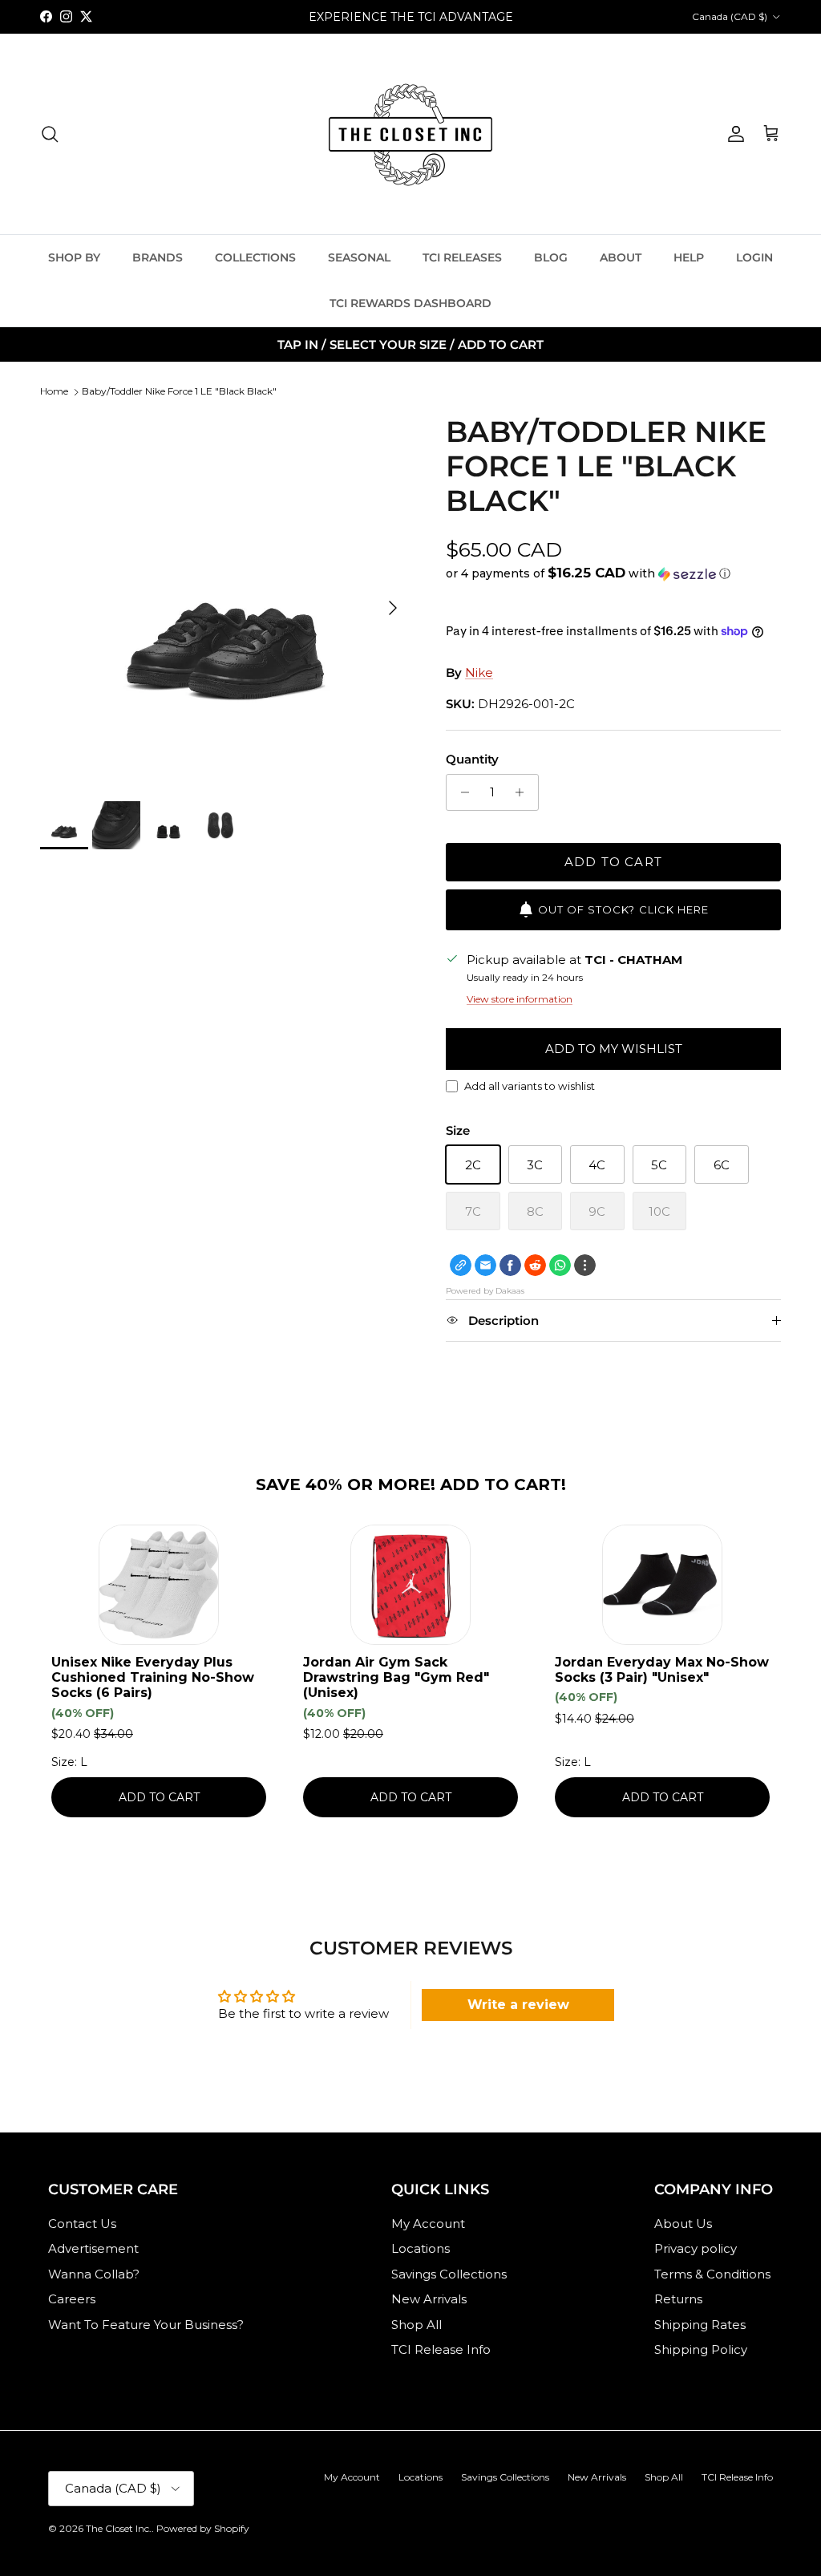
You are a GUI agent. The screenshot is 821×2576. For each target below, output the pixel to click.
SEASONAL (359, 257)
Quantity (472, 759)
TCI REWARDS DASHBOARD (410, 303)
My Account (428, 2224)
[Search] (50, 134)
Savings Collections (449, 2274)
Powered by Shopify (203, 2528)
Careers (72, 2299)
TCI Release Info (441, 2349)
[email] (485, 1265)
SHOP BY (74, 257)
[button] (588, 573)
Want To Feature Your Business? (146, 2325)
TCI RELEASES (462, 257)
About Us (683, 2224)
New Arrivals (429, 2299)
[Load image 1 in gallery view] (225, 600)
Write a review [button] (518, 2005)
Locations (421, 2248)
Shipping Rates (700, 2325)
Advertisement (93, 2248)
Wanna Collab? (94, 2274)
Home (54, 391)
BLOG (551, 257)
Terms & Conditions (712, 2274)
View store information (520, 999)
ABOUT (621, 257)
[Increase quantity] (524, 792)
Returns (678, 2299)
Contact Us (82, 2224)
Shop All (417, 2325)
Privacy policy (696, 2248)
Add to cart (613, 862)
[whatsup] (560, 1265)
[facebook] (510, 1265)
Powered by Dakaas (485, 1291)
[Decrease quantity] (461, 792)
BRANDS (158, 257)
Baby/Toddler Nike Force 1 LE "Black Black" (179, 391)
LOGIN (754, 257)
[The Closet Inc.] (410, 134)
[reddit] (535, 1265)
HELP (689, 257)
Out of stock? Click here (623, 909)
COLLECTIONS (255, 257)
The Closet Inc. (119, 2528)
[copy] (461, 1265)
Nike (479, 672)
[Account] (733, 134)
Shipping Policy (701, 2349)
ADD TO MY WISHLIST (614, 1049)
